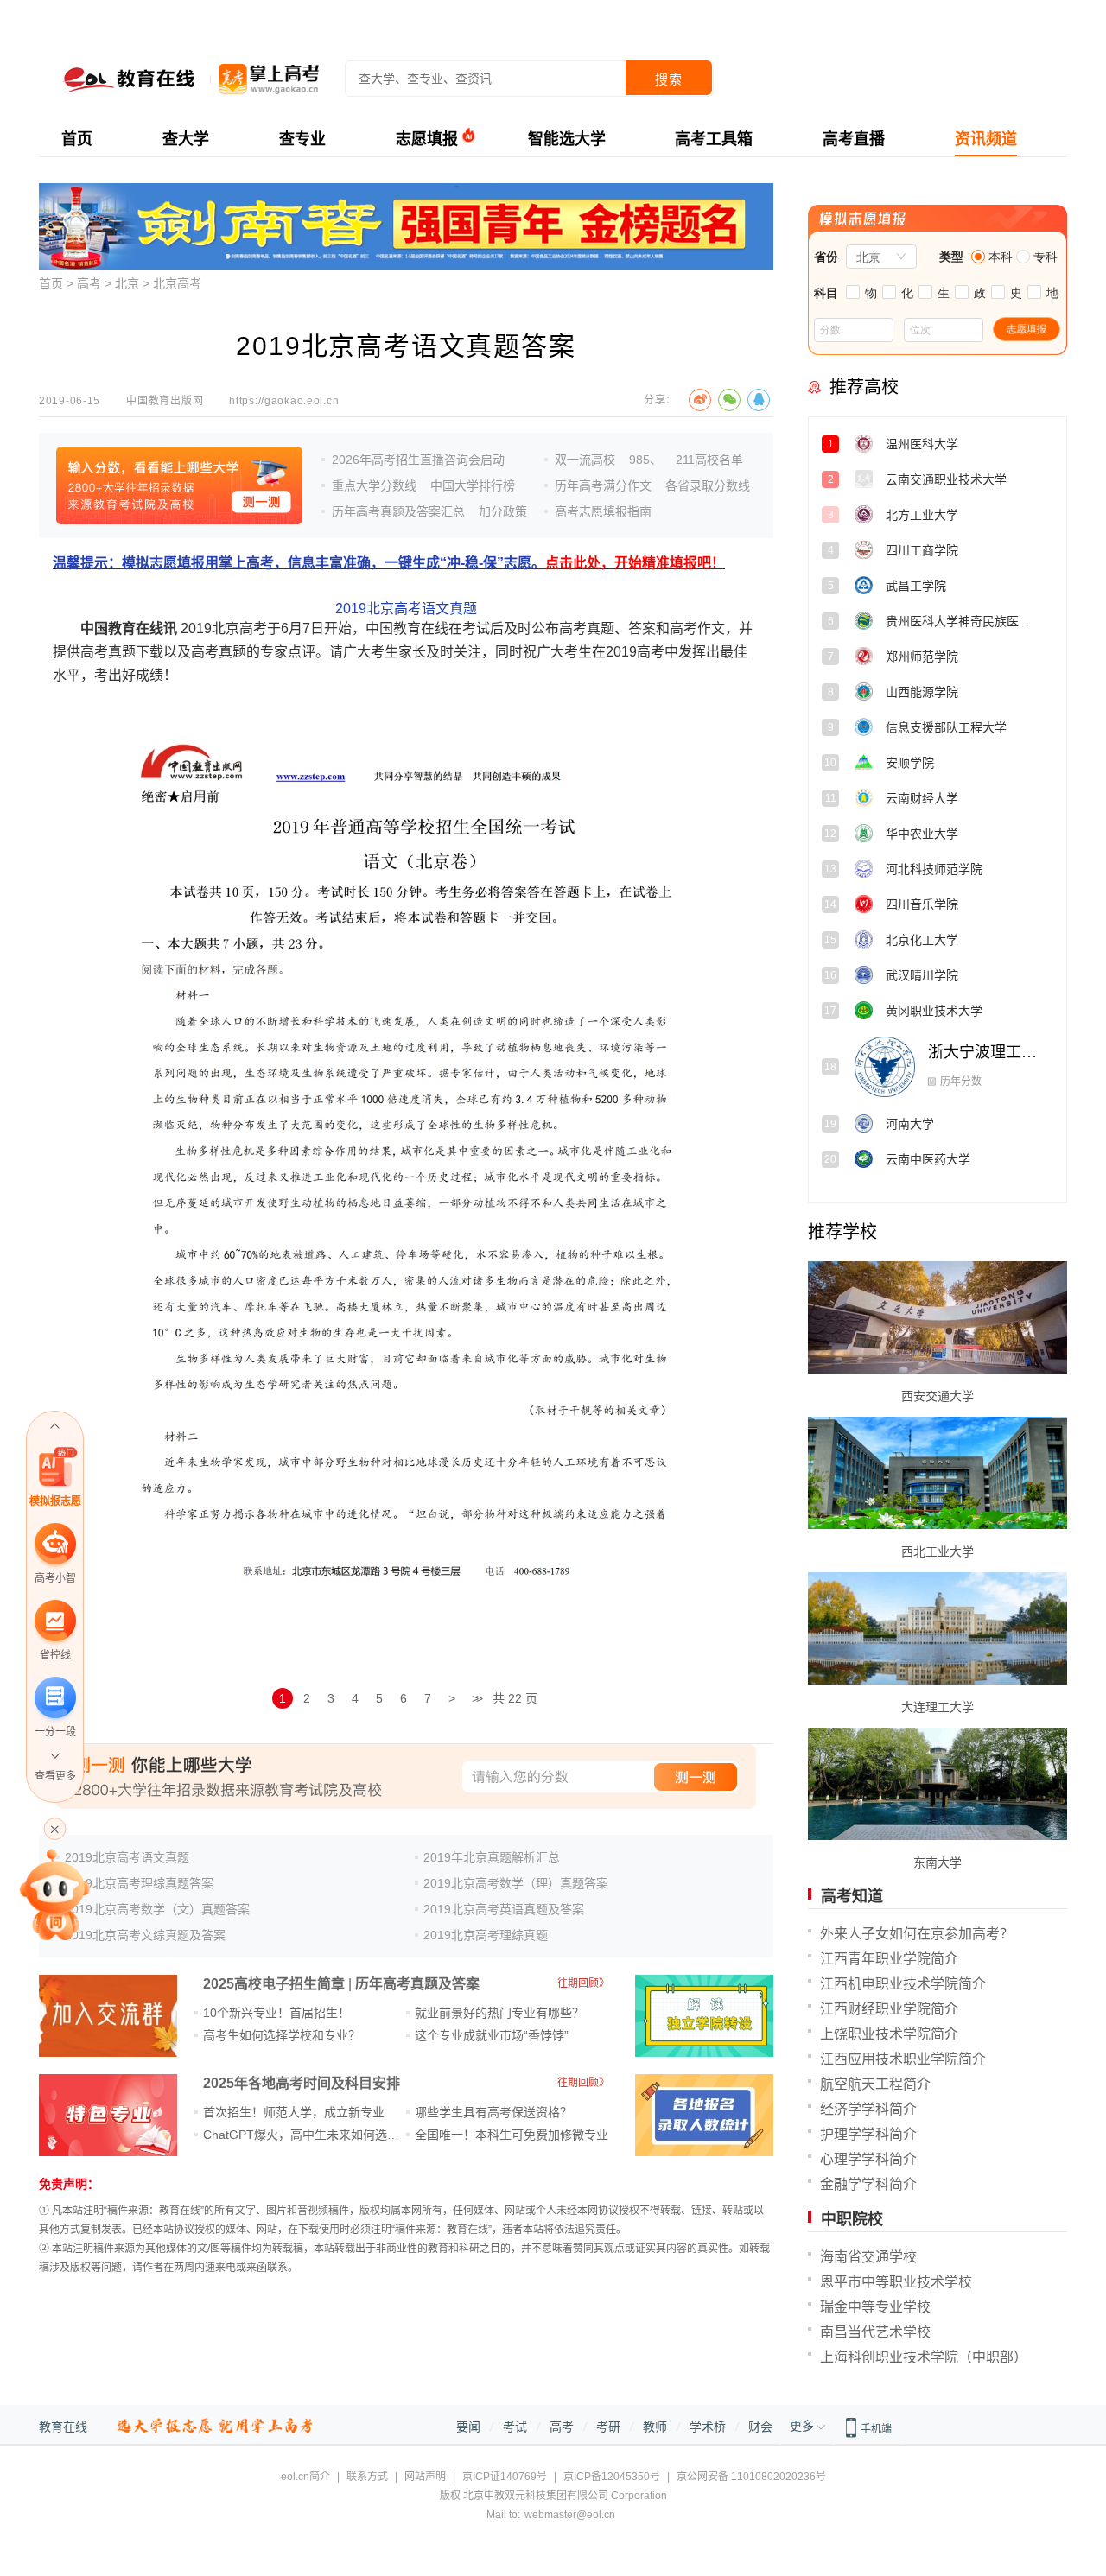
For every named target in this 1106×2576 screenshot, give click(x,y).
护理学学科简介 (868, 2134)
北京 (127, 283)
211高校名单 (709, 460)
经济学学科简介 (868, 2109)
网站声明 (425, 2477)
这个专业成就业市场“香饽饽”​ (492, 2035)
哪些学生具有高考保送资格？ (493, 2112)
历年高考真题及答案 (417, 1984)
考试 (515, 2427)
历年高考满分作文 (603, 485)
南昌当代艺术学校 (875, 2332)
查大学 (186, 139)
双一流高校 (585, 460)
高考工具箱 (714, 139)
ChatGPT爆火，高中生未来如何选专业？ (313, 2135)
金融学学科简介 (868, 2184)
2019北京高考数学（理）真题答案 (516, 1883)
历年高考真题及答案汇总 (398, 511)
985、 (645, 460)
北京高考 (177, 283)
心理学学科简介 (868, 2159)
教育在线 (63, 2427)
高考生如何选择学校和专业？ (282, 2035)
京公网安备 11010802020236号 (751, 2477)
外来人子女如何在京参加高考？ (917, 1934)
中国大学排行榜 (473, 485)
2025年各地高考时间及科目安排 (302, 2083)
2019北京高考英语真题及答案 (504, 1909)
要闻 (468, 2427)
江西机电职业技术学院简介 (903, 1984)
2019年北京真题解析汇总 (492, 1857)
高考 (89, 283)
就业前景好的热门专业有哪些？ (499, 2013)
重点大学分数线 (374, 485)
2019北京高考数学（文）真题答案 (157, 1909)
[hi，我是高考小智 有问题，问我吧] (55, 1894)
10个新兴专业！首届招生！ (276, 2013)
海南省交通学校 (868, 2257)
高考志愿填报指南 (603, 511)
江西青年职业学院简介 (889, 1959)
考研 (608, 2427)
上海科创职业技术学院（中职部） (924, 2357)
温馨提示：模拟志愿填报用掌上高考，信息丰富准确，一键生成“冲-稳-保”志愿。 (389, 563)
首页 (77, 139)
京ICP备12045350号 (612, 2477)
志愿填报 (427, 139)
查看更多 (55, 1776)
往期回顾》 (583, 1983)
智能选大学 (567, 139)
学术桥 (708, 2427)
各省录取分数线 (708, 485)
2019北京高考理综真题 (486, 1935)
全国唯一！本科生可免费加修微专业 (512, 2135)
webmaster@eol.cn (570, 2515)
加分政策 (503, 511)
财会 (760, 2427)
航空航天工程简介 (875, 2084)
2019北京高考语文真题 (406, 609)
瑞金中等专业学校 (875, 2307)
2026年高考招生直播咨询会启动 (418, 460)
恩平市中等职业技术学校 (896, 2282)
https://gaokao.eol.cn (284, 401)
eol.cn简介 (305, 2477)
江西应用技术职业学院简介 (903, 2059)
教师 (655, 2427)
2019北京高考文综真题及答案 (145, 1935)
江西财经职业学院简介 (889, 2009)
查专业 (302, 139)
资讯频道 (986, 139)
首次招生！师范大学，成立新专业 (294, 2112)
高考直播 (854, 139)
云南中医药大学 (982, 1123)
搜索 (669, 79)
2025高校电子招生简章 (274, 1984)
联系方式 (367, 2477)
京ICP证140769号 (505, 2477)
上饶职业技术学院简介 (889, 2034)
